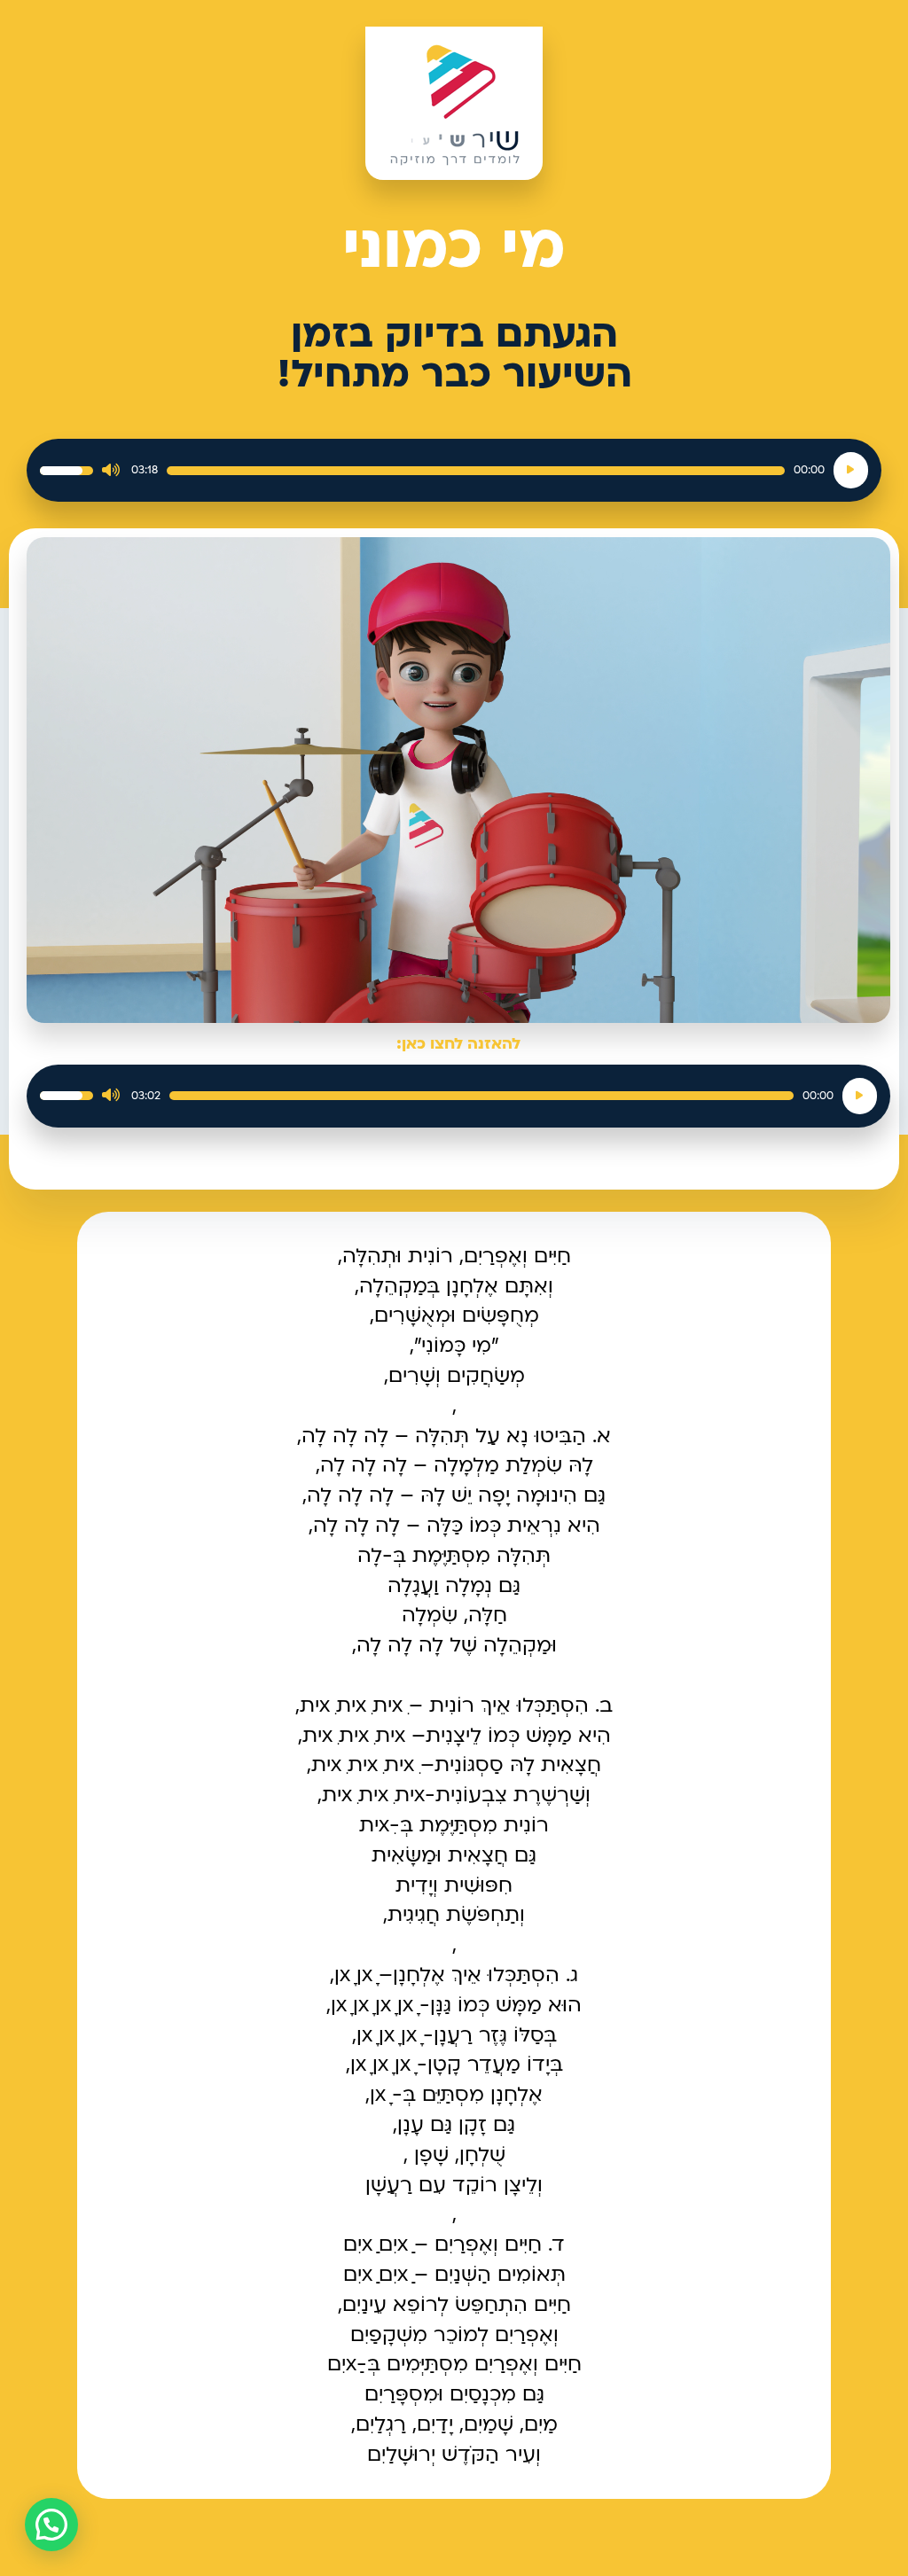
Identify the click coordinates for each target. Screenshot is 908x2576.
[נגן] (851, 470)
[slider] (476, 471)
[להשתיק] (111, 471)
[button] (51, 2525)
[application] (454, 470)
